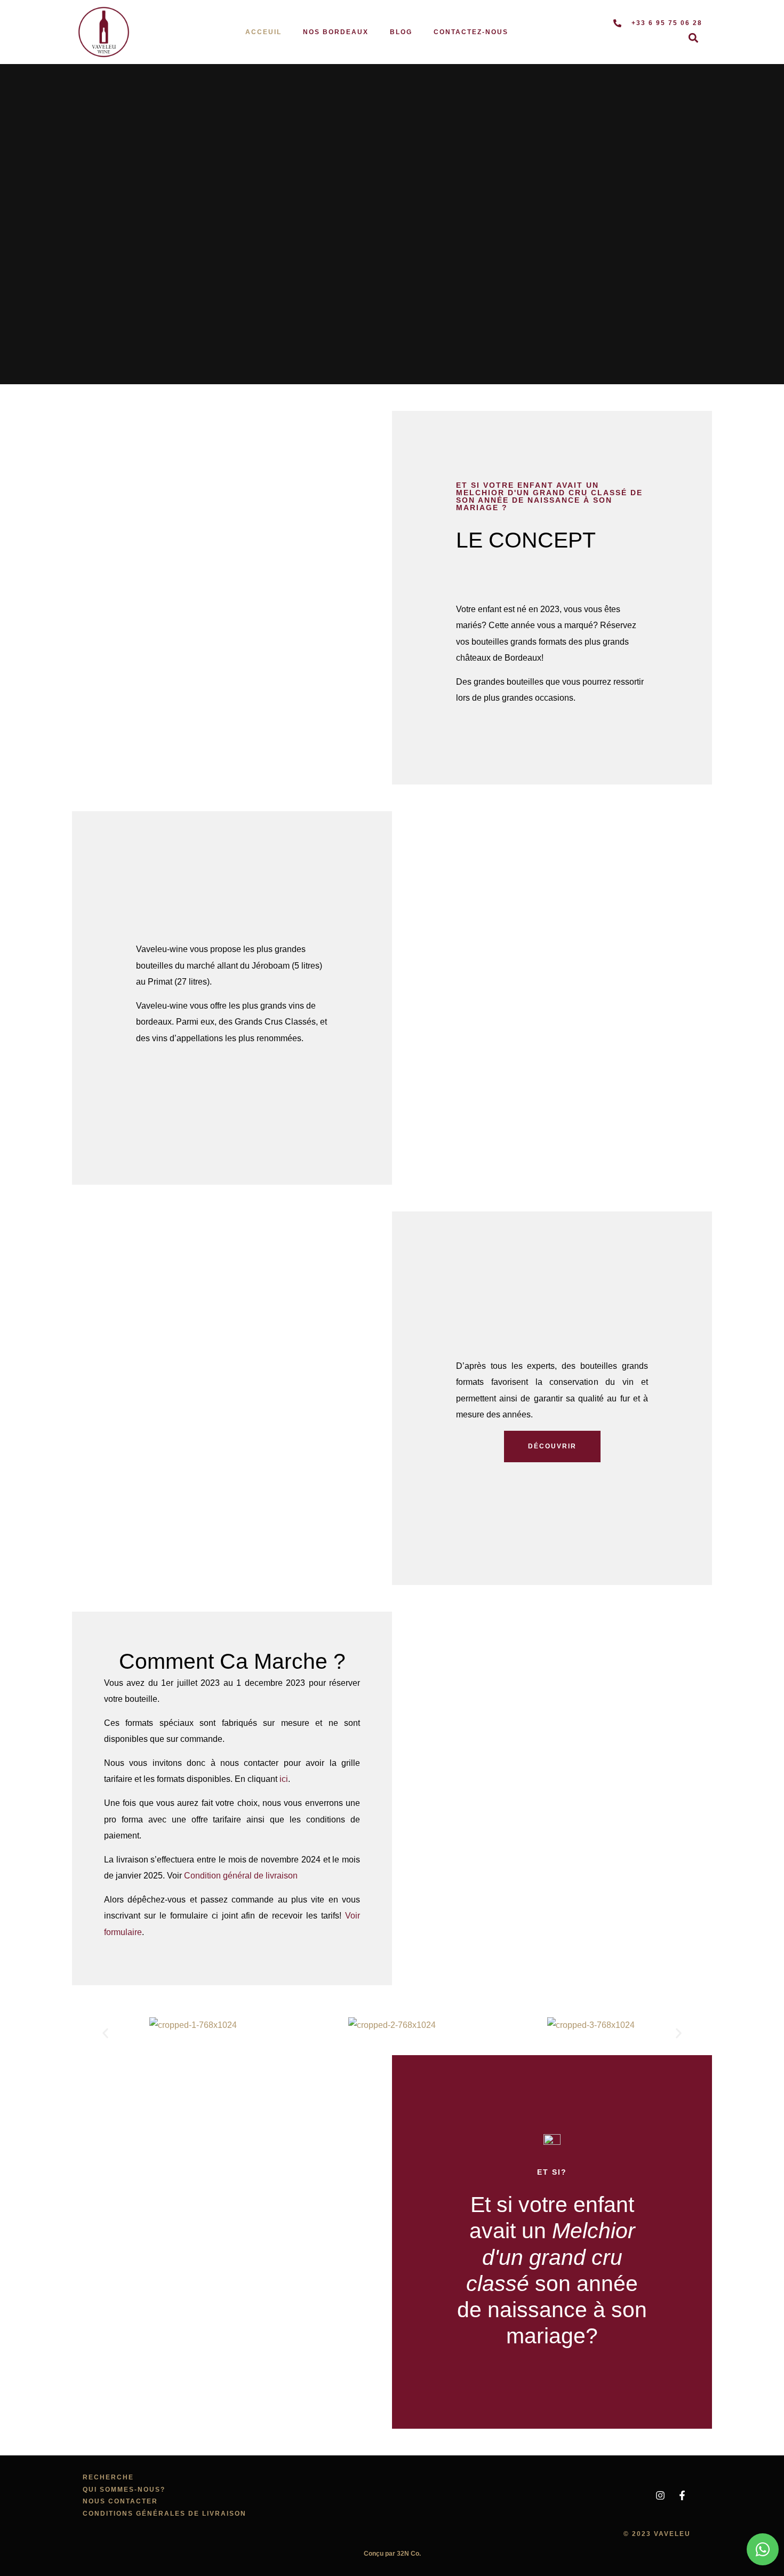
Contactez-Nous (471, 32)
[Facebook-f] (682, 2495)
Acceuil (263, 32)
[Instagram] (660, 2495)
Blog (401, 32)
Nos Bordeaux (336, 32)
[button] (694, 38)
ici (284, 1779)
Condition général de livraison (241, 1876)
